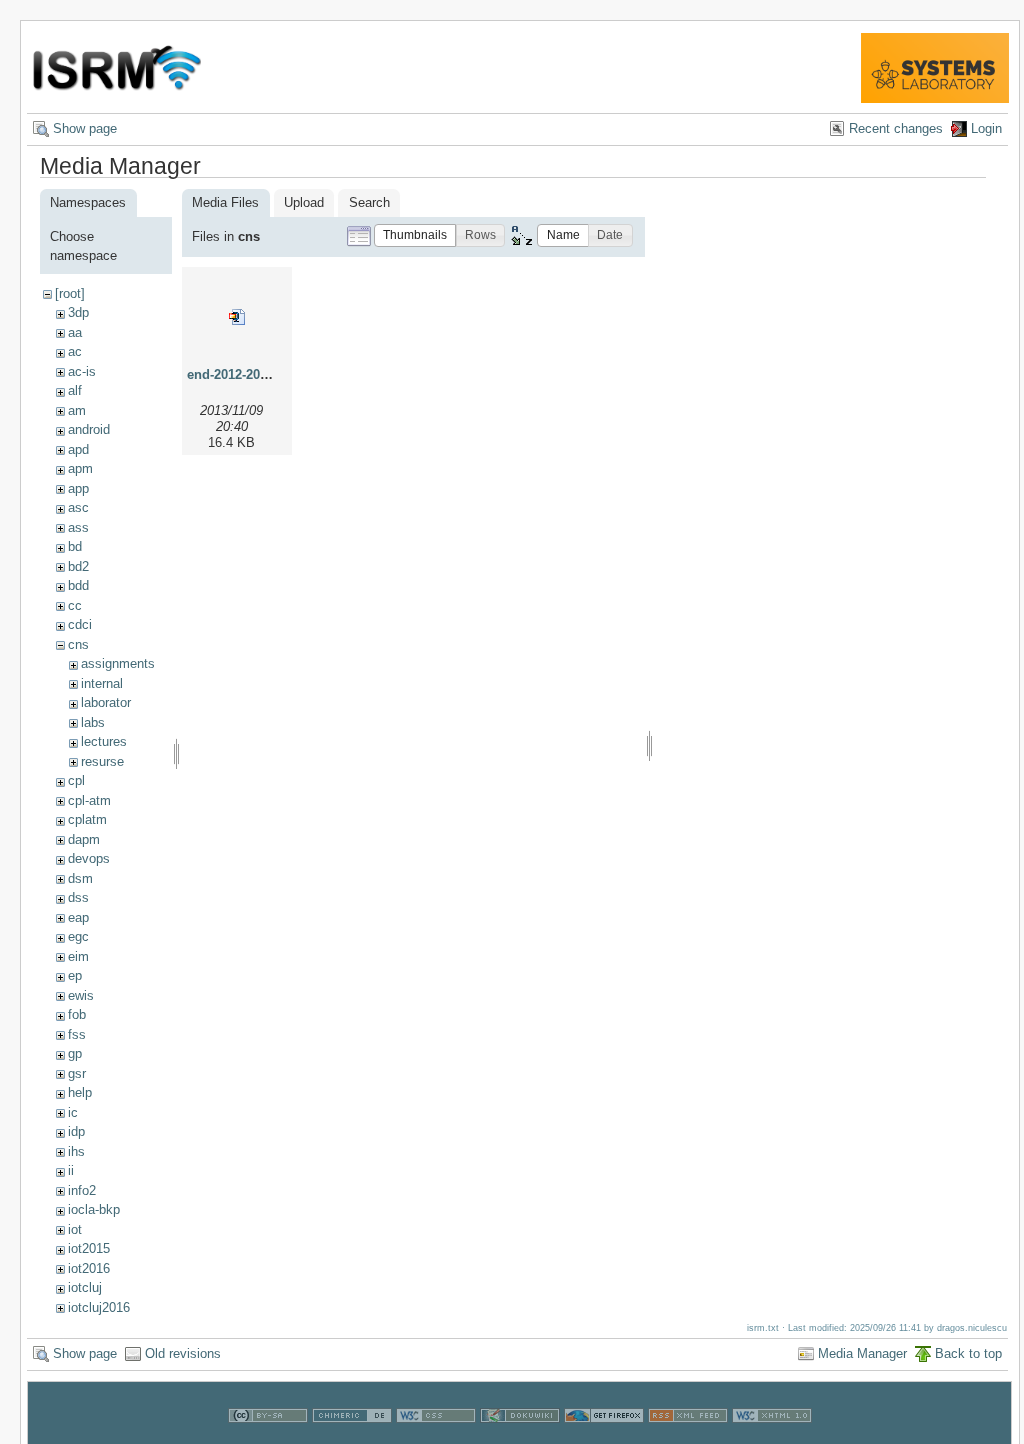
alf (75, 390)
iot (75, 1229)
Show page (85, 128)
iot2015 (89, 1248)
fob (77, 1014)
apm (80, 468)
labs (93, 722)
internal (102, 683)
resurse (102, 761)
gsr (77, 1073)
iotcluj (85, 1287)
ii (71, 1170)
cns (78, 644)
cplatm (87, 819)
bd (75, 546)
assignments (118, 663)
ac (75, 351)
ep (75, 975)
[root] (70, 293)
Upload (304, 202)
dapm (84, 839)
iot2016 (89, 1268)
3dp (78, 312)
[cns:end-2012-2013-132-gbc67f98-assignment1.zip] (237, 317)
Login (986, 128)
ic (73, 1112)
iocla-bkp (94, 1209)
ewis (81, 995)
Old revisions (183, 1353)
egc (78, 936)
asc (78, 507)
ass (78, 527)
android (89, 429)
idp (76, 1131)
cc (75, 605)
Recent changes (896, 128)
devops (89, 858)
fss (77, 1034)
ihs (76, 1151)
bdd (78, 585)
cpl (76, 780)
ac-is (82, 371)
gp (75, 1053)
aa (75, 332)
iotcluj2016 (99, 1307)
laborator (106, 702)
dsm (80, 878)
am (77, 410)
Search (369, 202)
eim (78, 956)
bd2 (78, 566)
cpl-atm (89, 800)
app (78, 488)
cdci (80, 624)
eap (78, 917)
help (80, 1092)
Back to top (968, 1353)
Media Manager (862, 1353)
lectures (104, 741)
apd (78, 449)
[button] (415, 235)
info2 (82, 1190)
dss (78, 897)
